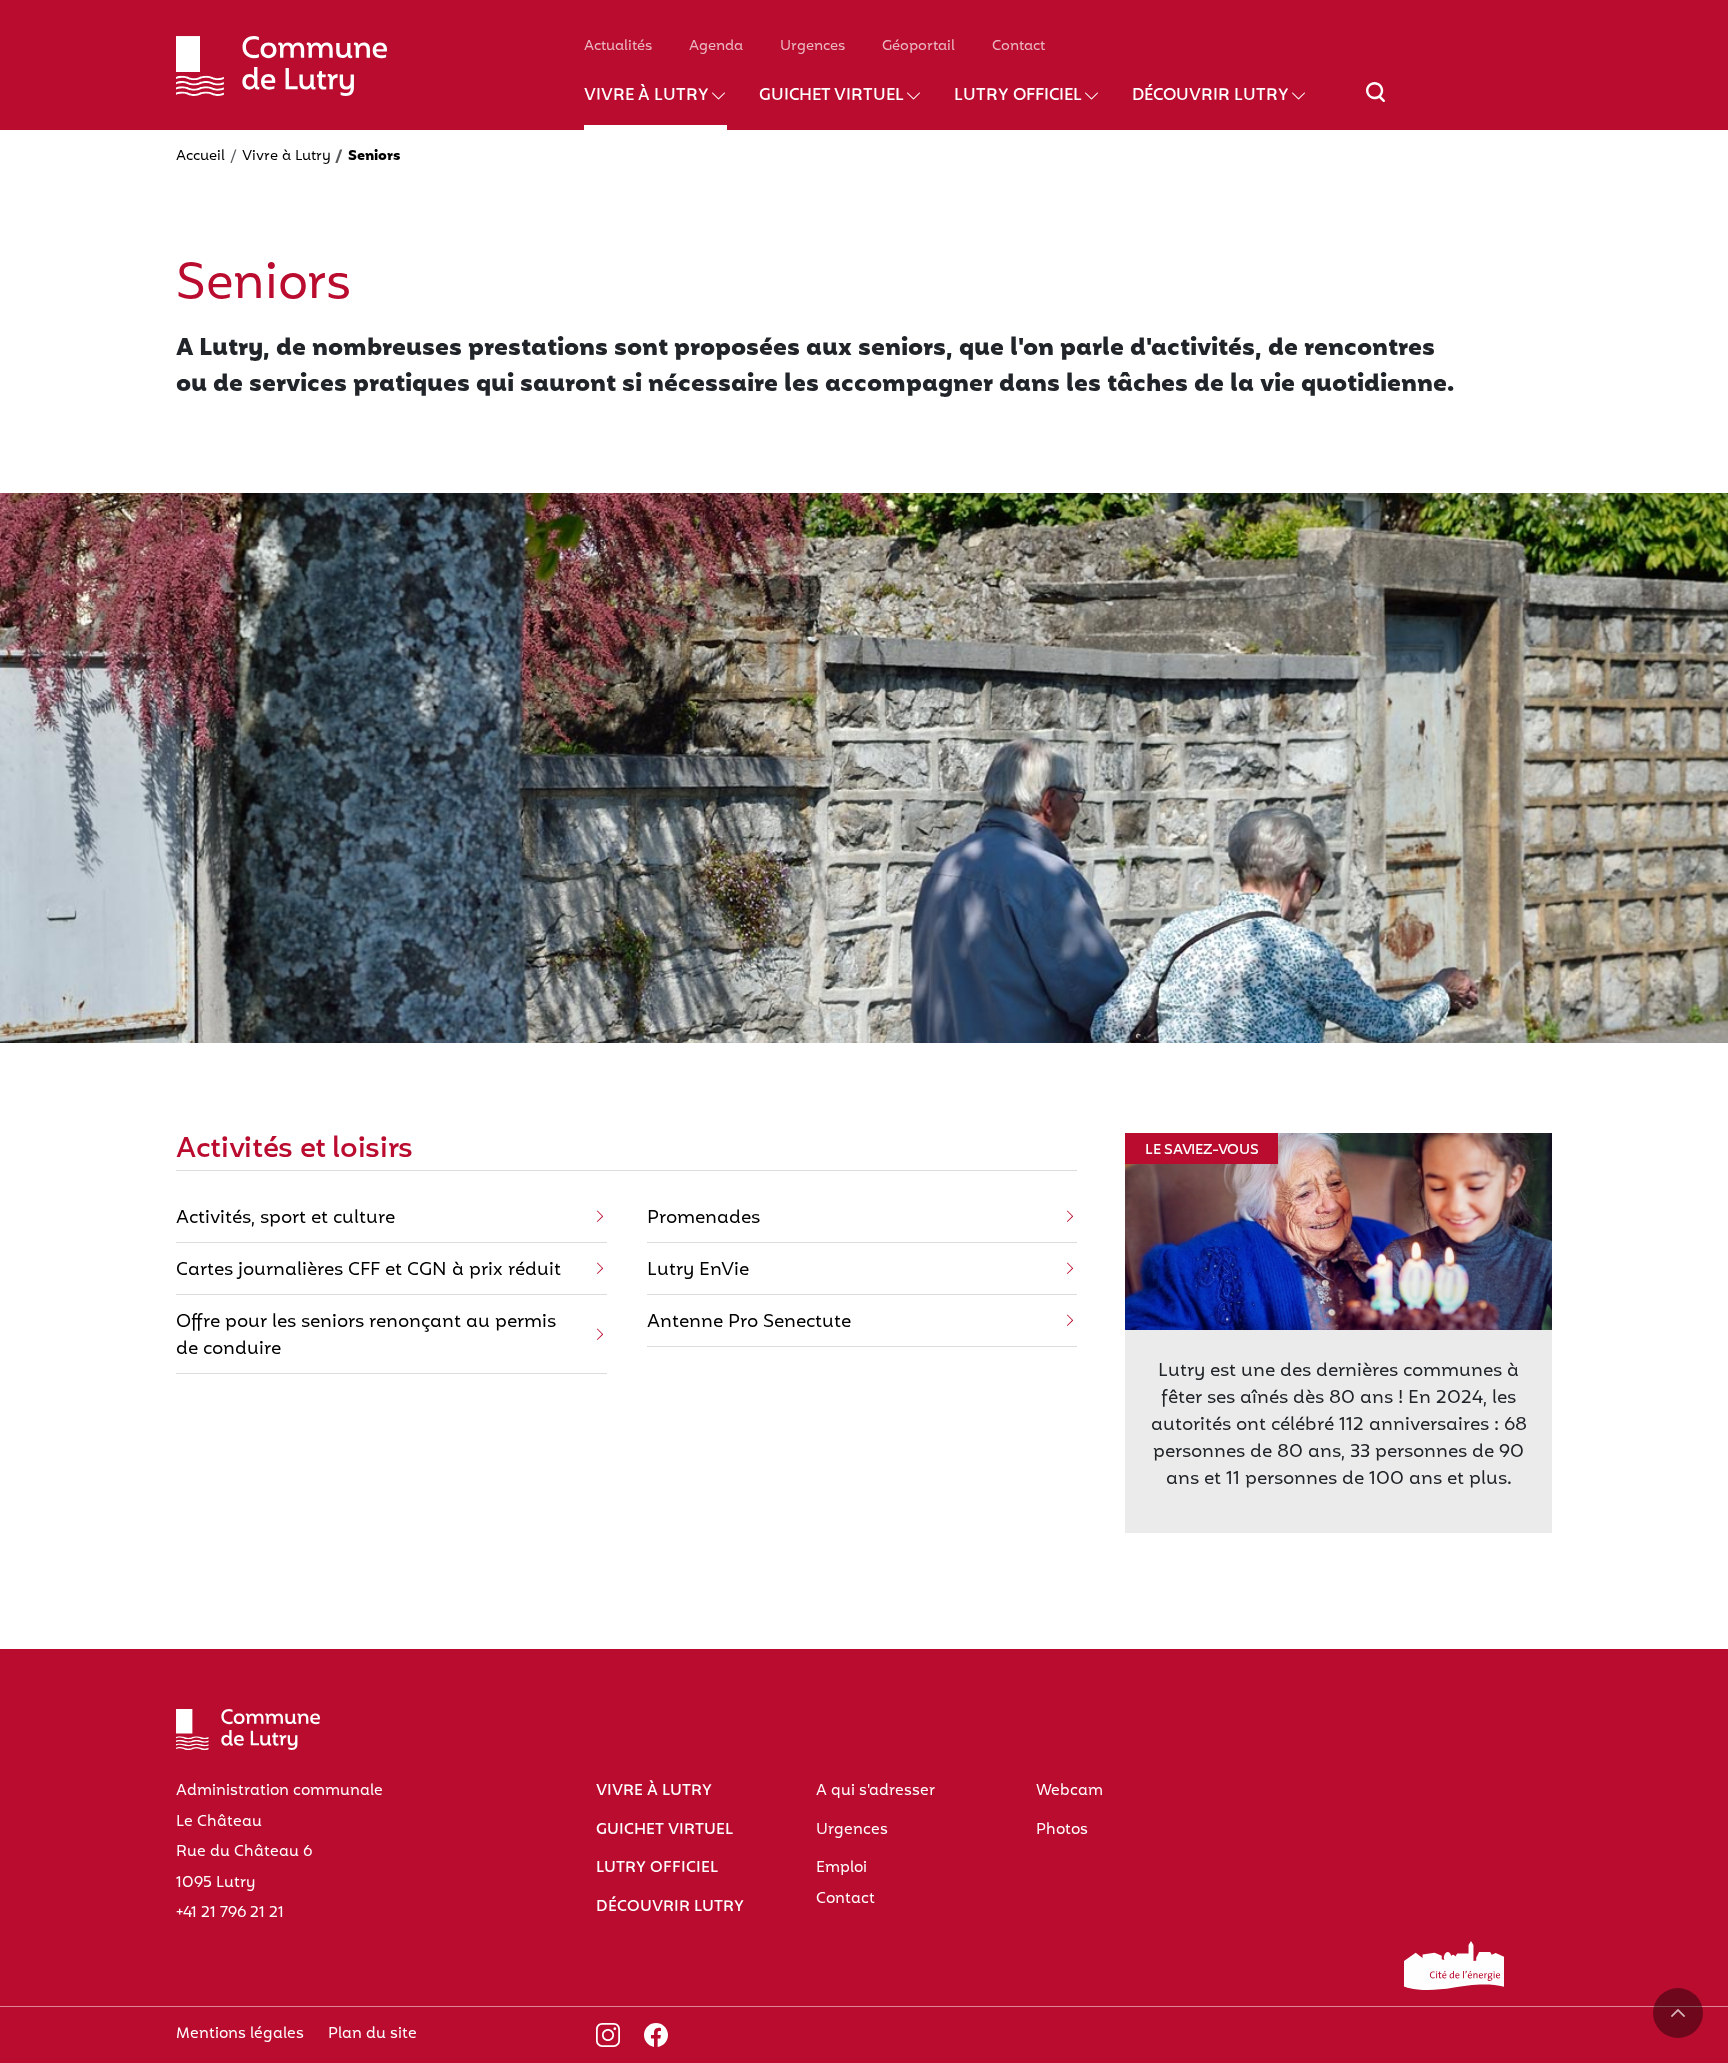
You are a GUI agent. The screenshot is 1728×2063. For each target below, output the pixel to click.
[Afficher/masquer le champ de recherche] (1375, 104)
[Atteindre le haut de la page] (1678, 2013)
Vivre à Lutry (646, 96)
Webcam (1069, 1791)
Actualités (618, 46)
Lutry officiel (1018, 96)
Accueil (200, 156)
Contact (1018, 46)
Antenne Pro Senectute (749, 1322)
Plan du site (372, 2034)
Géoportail (918, 46)
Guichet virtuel (831, 96)
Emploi (841, 1868)
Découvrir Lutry (1210, 96)
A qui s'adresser (875, 1791)
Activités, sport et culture (285, 1218)
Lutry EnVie (698, 1270)
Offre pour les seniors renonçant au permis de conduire (366, 1336)
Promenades (703, 1218)
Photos (1062, 1830)
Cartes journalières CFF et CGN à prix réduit (368, 1270)
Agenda (716, 46)
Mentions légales (240, 2034)
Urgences (812, 46)
